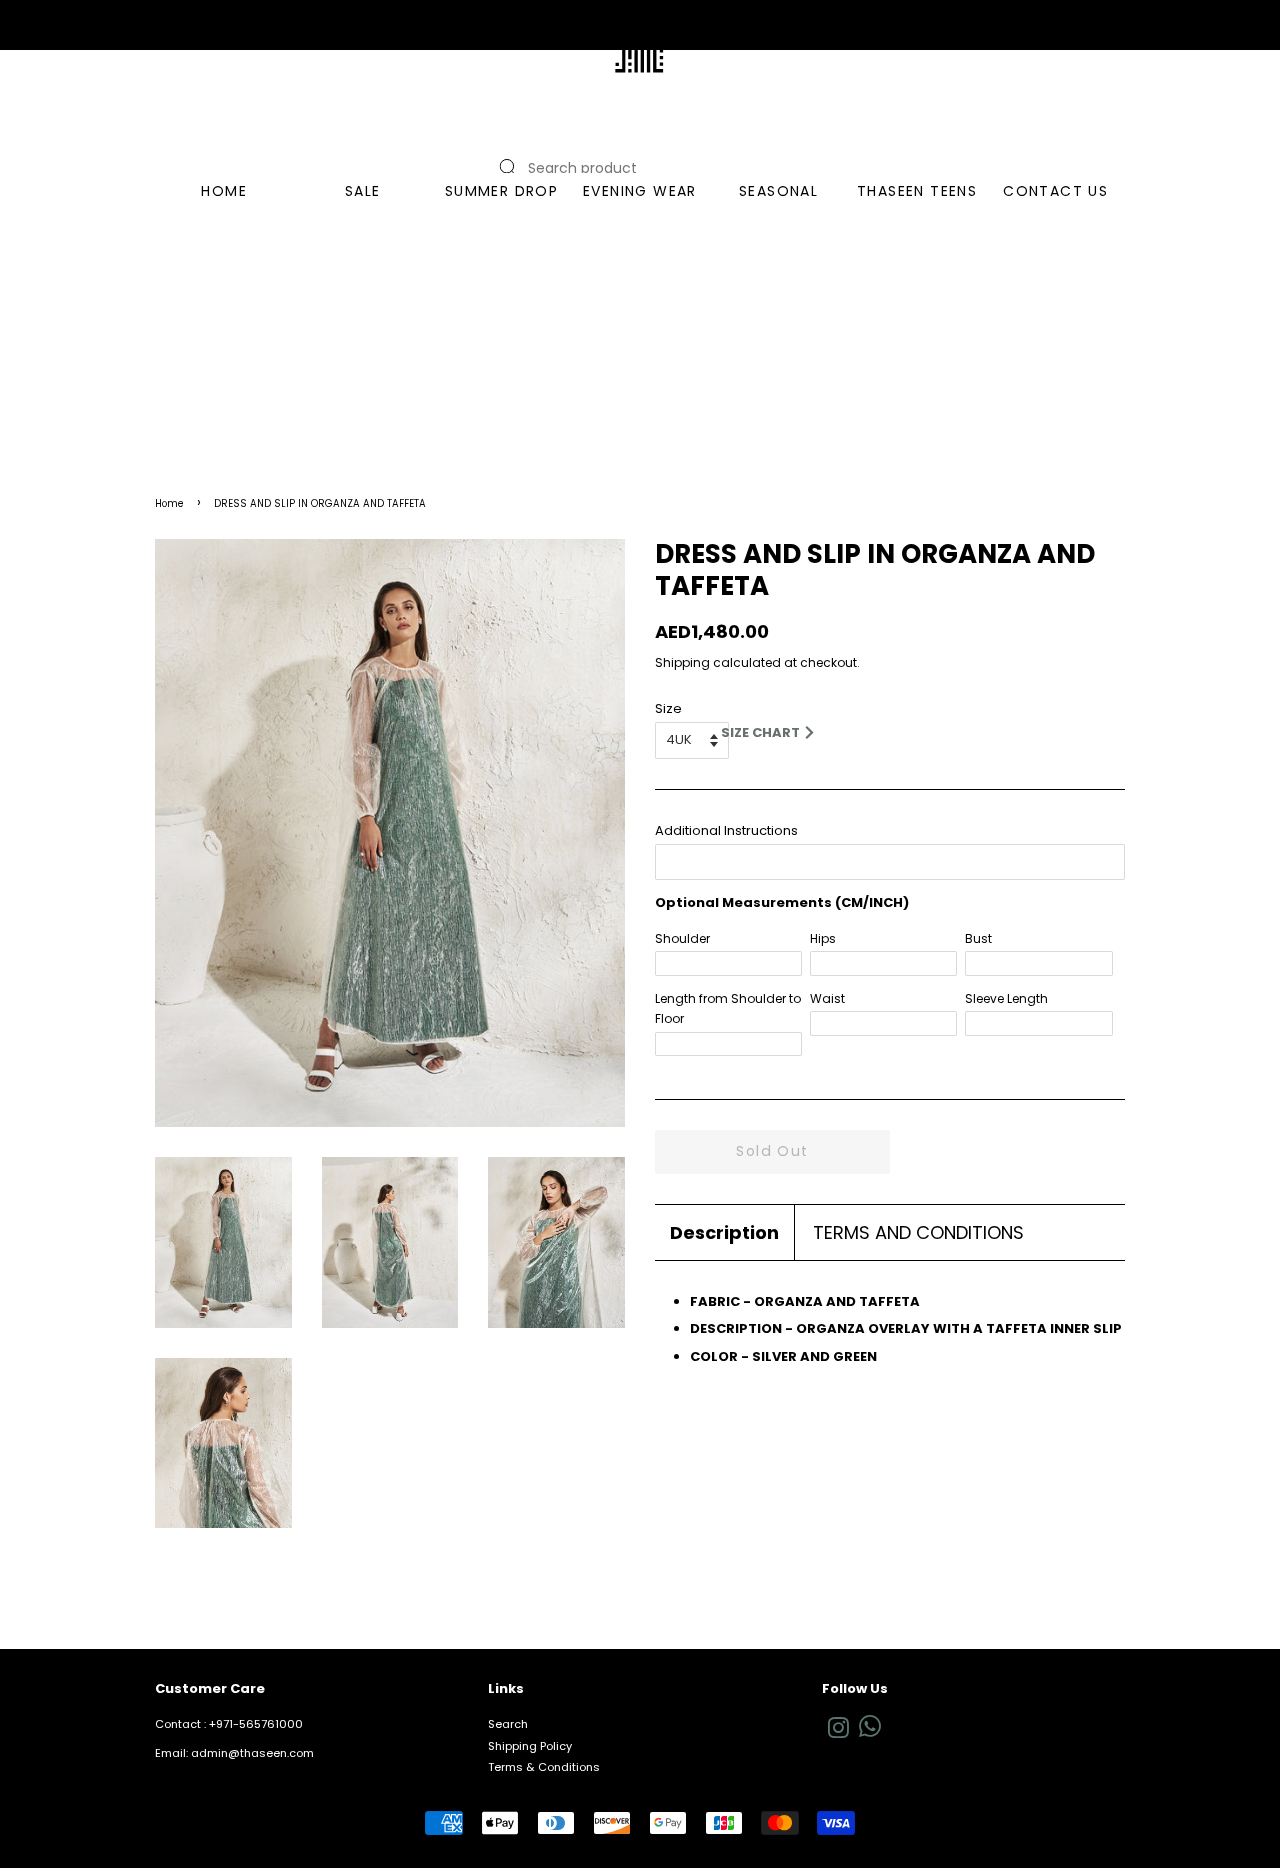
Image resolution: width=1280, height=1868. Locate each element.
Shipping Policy (530, 1746)
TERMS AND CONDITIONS (918, 1232)
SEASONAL (778, 191)
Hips (823, 938)
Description (724, 1232)
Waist (827, 998)
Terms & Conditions (544, 1767)
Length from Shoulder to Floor (728, 1008)
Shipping (682, 662)
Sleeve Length (1006, 998)
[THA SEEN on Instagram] (838, 1733)
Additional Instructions (726, 830)
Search (508, 1724)
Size (668, 708)
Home (169, 503)
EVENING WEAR (640, 191)
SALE (363, 191)
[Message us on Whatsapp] (870, 1733)
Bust (978, 938)
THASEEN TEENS (917, 191)
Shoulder (682, 938)
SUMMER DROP (501, 191)
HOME (224, 191)
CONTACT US (1055, 191)
